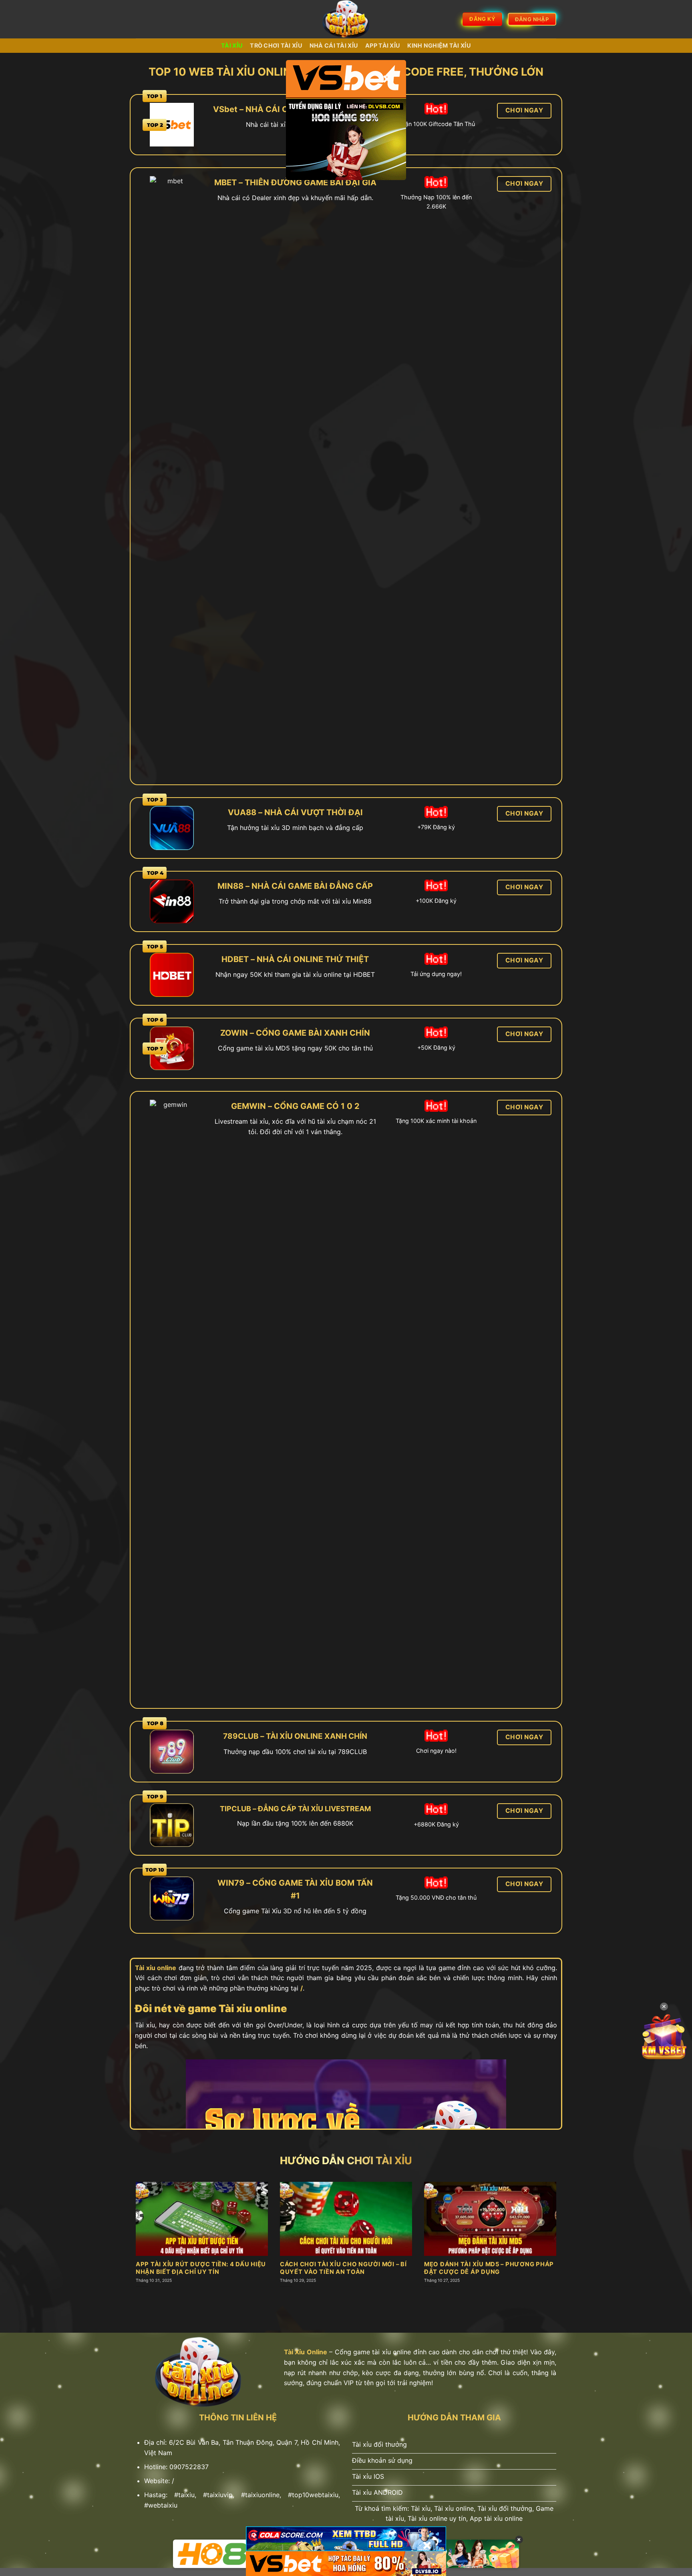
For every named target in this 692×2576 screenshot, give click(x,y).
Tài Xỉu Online (306, 2352)
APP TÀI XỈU (383, 45)
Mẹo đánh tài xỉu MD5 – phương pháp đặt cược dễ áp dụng (489, 2268)
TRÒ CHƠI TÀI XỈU (276, 45)
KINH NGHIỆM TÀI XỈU (439, 45)
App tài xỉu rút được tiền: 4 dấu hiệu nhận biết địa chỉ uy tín (201, 2268)
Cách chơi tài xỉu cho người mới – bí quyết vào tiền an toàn (343, 2268)
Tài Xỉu (232, 45)
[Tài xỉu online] (346, 19)
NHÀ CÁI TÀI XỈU (334, 45)
